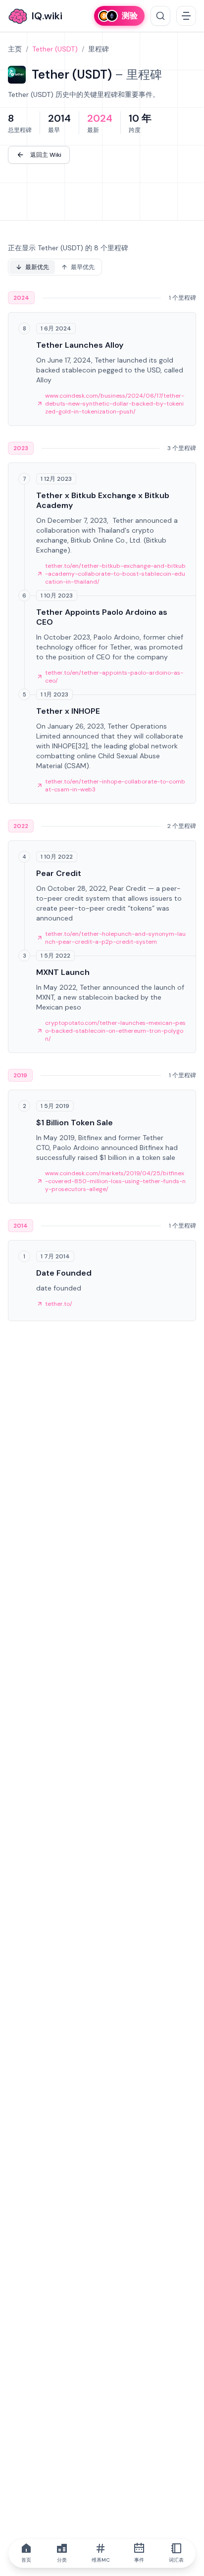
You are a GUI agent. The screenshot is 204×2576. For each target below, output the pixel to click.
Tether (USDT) (55, 49)
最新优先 (37, 267)
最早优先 (83, 267)
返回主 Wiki (46, 155)
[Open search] (160, 16)
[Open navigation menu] (186, 16)
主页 (15, 49)
